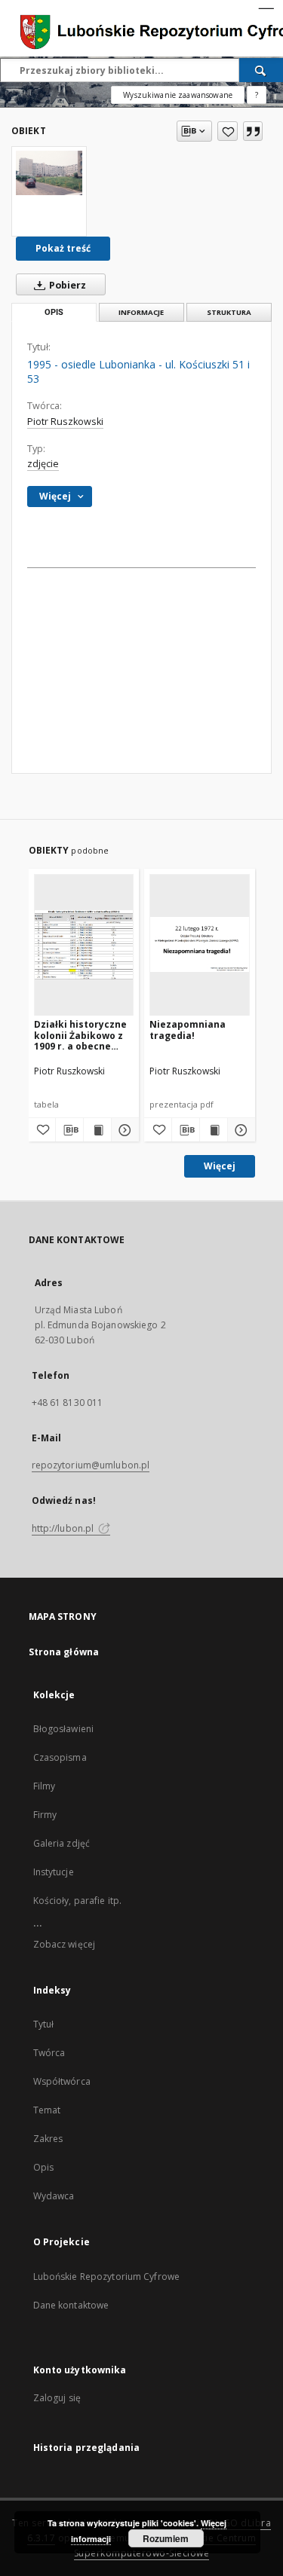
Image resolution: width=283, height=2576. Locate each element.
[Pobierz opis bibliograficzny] (69, 1130)
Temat (47, 2110)
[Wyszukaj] (261, 70)
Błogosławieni (64, 1729)
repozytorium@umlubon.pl (91, 1465)
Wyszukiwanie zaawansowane (178, 95)
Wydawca (54, 2196)
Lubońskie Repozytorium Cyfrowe (107, 2277)
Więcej (220, 1166)
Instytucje (54, 1872)
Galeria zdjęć (62, 1843)
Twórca (49, 2053)
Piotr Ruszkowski (65, 422)
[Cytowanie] (253, 131)
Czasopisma (60, 1757)
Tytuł (44, 2024)
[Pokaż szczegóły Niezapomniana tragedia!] (239, 1130)
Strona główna (64, 1652)
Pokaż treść (63, 248)
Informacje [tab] (141, 312)
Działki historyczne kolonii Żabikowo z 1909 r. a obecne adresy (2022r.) (80, 1035)
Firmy (45, 1815)
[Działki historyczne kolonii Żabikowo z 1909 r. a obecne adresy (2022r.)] (84, 944)
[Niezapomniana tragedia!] (200, 944)
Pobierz (66, 285)
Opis (43, 2167)
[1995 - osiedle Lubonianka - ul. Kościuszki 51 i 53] (49, 173)
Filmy (45, 1786)
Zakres (48, 2139)
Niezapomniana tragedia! (188, 1030)
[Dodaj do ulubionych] (228, 131)
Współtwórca (62, 2081)
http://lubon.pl (64, 1528)
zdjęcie (43, 464)
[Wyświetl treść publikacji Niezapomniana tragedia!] (214, 1130)
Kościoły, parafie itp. (78, 1901)
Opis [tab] (54, 312)
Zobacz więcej (65, 1944)
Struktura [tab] (229, 312)
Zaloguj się (57, 2398)
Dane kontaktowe (71, 2305)
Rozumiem (166, 2538)
